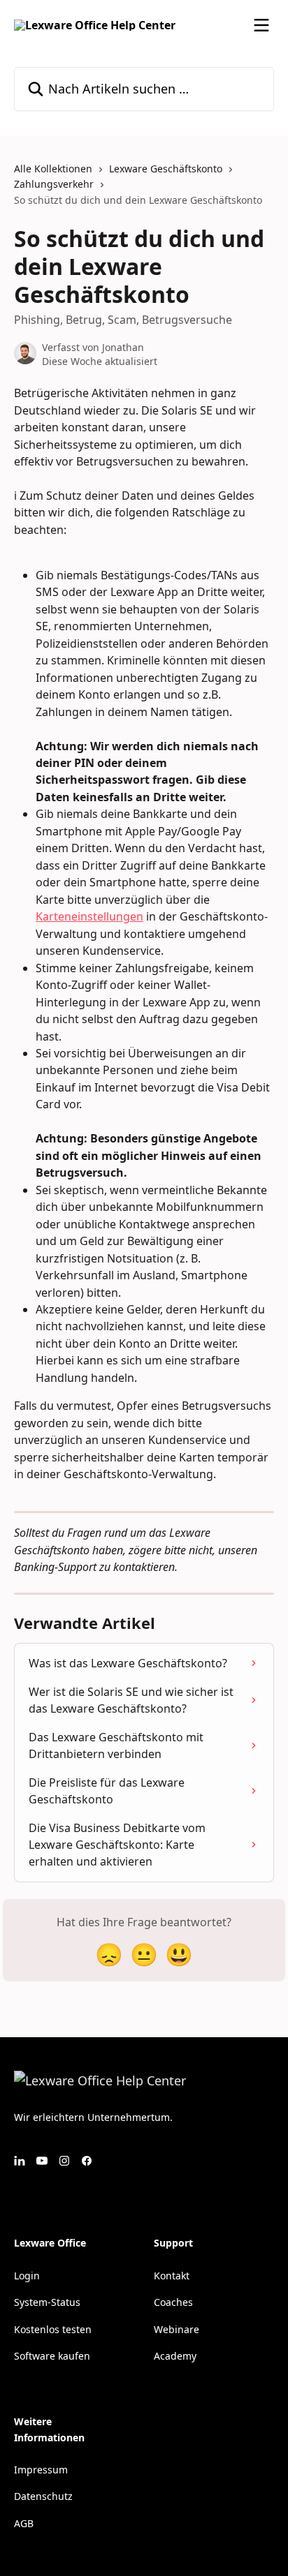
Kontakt (172, 2276)
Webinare (177, 2329)
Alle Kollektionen (53, 169)
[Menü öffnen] (261, 25)
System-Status (47, 2302)
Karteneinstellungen (89, 916)
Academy (175, 2356)
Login (27, 2276)
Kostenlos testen (53, 2329)
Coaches (173, 2302)
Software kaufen (52, 2356)
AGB (24, 2523)
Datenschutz (43, 2496)
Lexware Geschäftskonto (166, 169)
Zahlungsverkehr (54, 184)
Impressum (41, 2470)
